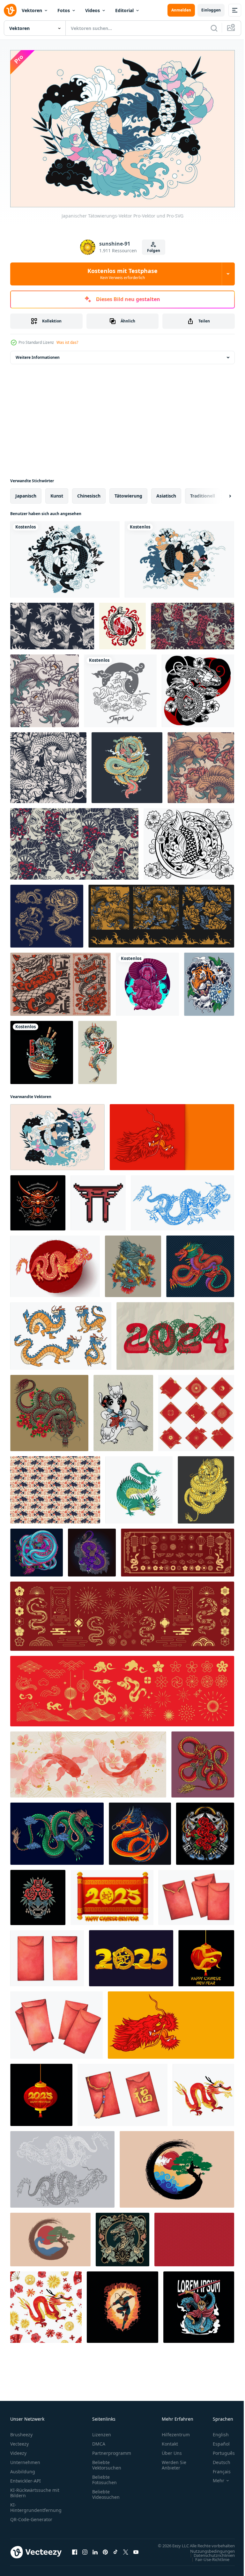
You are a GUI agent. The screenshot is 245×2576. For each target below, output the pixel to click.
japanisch (26, 492)
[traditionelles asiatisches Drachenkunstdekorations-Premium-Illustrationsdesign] (37, 1549)
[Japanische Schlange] (60, 981)
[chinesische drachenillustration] (49, 1410)
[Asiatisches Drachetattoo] (97, 1049)
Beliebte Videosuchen (106, 2491)
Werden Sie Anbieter (174, 2462)
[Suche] (214, 28)
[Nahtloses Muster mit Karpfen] (52, 623)
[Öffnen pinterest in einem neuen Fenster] (105, 2552)
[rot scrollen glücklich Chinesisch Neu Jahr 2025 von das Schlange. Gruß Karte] (112, 1894)
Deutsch (217, 2459)
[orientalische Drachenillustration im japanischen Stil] (140, 1830)
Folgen (154, 251)
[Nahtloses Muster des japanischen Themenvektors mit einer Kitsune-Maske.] (193, 623)
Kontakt (170, 2441)
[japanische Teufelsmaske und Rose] (205, 1830)
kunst (57, 492)
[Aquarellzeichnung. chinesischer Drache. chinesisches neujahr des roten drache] (203, 2091)
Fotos (64, 10)
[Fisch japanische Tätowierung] (122, 623)
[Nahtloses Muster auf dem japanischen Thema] (45, 687)
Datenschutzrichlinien (209, 2558)
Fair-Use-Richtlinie (208, 2562)
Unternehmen (25, 2459)
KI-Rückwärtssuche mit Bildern (35, 2490)
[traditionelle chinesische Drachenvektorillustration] (200, 1263)
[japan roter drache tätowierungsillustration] (203, 1761)
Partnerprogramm (112, 2450)
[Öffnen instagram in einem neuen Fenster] (85, 2552)
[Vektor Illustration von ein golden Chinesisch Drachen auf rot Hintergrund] (55, 1263)
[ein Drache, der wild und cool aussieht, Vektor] (127, 764)
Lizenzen (102, 2431)
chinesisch (89, 492)
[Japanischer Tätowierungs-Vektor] (57, 1134)
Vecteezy (19, 2441)
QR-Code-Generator (31, 2516)
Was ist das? (67, 342)
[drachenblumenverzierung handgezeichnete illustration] (122, 2236)
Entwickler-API (26, 2478)
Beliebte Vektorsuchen (107, 2462)
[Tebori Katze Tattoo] (123, 1410)
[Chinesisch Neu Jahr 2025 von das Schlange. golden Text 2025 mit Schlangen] (131, 1955)
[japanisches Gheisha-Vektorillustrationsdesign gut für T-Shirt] (147, 981)
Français (217, 2468)
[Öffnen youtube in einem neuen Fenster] (136, 2552)
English (216, 2431)
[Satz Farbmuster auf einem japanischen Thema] (161, 913)
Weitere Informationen (38, 354)
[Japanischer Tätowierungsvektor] (189, 840)
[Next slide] (220, 492)
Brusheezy (21, 2431)
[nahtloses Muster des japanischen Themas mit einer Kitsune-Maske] (74, 840)
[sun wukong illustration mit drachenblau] (199, 2304)
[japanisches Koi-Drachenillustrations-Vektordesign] (133, 1263)
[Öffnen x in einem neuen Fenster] (126, 2552)
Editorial (124, 10)
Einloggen (211, 10)
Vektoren (32, 10)
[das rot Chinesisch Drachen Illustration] (38, 1199)
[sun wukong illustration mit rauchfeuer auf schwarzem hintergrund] (122, 2304)
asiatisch (166, 492)
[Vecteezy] (10, 10)
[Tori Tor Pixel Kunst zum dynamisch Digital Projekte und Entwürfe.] (98, 1199)
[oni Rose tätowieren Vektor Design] (38, 1894)
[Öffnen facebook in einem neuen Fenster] (75, 2552)
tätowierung (128, 492)
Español (216, 2441)
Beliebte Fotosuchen (104, 2476)
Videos (93, 10)
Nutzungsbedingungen (208, 2554)
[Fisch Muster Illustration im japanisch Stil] (55, 1486)
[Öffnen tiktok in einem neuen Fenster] (115, 2552)
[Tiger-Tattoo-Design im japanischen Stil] (209, 981)
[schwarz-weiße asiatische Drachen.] (62, 2166)
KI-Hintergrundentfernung (36, 2504)
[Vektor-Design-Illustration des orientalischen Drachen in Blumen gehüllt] (92, 1549)
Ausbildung (23, 2468)
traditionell (203, 492)
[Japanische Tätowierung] (65, 556)
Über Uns (172, 2450)
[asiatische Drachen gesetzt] (47, 913)
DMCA (99, 2441)
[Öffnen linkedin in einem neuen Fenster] (95, 2552)
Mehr (214, 2477)
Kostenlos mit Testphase (122, 274)
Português (219, 2450)
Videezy (18, 2450)
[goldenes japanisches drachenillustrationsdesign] (206, 1486)
